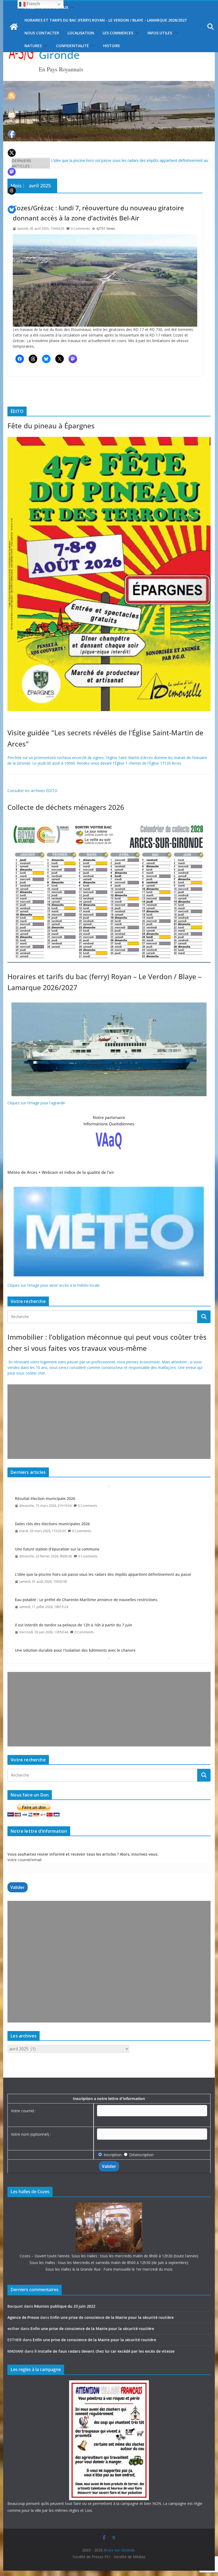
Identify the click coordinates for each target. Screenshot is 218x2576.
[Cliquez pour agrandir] (109, 440)
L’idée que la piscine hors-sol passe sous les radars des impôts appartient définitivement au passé (103, 1549)
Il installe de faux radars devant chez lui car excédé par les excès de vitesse (104, 2351)
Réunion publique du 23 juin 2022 (65, 2306)
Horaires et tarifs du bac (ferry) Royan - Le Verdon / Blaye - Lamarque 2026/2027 (106, 20)
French (33, 4)
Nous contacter (42, 33)
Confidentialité (72, 46)
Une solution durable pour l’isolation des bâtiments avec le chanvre (75, 1625)
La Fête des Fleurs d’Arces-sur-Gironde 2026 (89, 160)
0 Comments (80, 229)
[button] (71, 7)
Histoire (112, 46)
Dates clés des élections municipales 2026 (52, 1498)
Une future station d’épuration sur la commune (57, 1524)
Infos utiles (160, 33)
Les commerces (118, 33)
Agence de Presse (23, 2317)
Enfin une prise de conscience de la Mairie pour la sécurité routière (112, 2317)
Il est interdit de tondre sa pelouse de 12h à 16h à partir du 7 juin (74, 1600)
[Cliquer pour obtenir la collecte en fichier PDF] (109, 821)
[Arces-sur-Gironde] (109, 84)
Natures (33, 46)
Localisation (81, 33)
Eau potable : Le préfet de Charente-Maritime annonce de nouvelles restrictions (86, 1574)
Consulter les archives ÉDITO (32, 791)
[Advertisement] (109, 1422)
